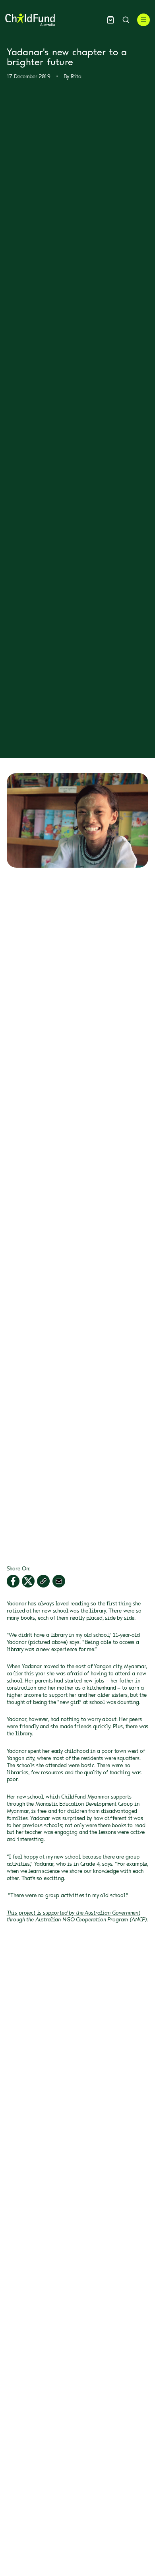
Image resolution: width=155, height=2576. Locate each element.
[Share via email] (59, 1581)
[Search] (126, 20)
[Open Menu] (143, 20)
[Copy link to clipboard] (43, 1581)
